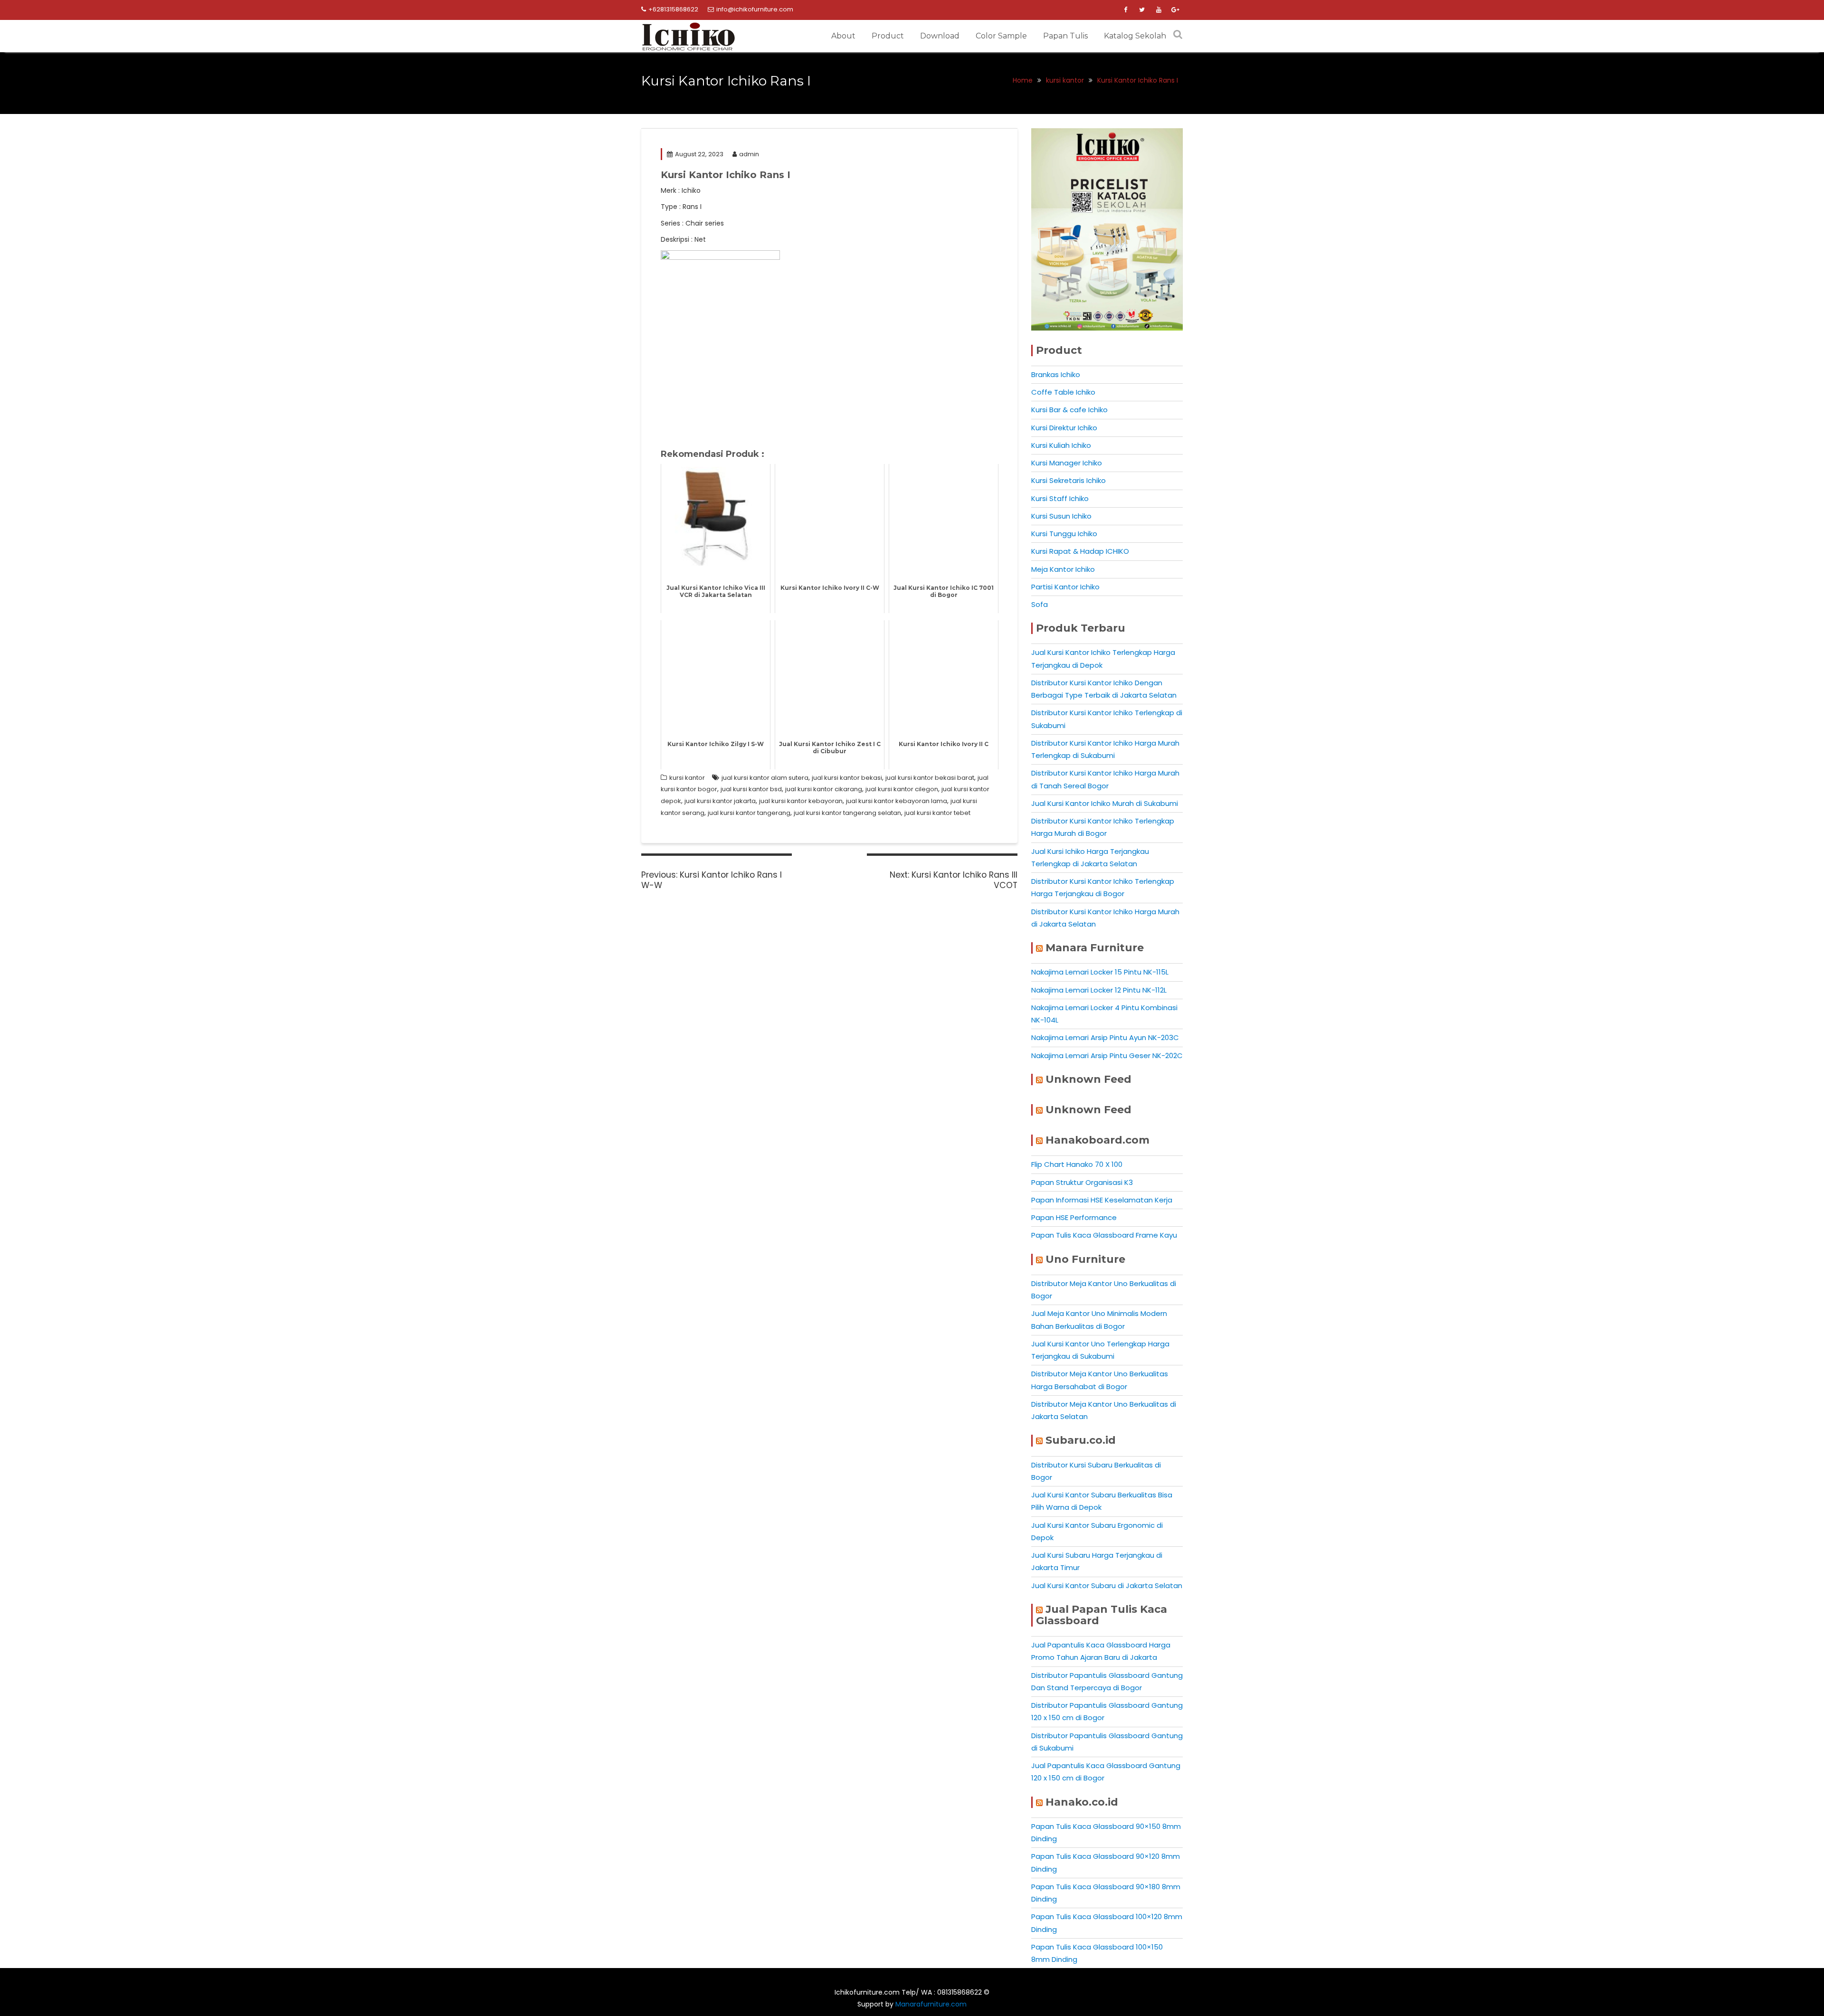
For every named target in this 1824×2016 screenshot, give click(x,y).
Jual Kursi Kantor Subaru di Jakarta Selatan (1107, 1585)
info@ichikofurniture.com (755, 9)
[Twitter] (1142, 10)
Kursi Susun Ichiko (1061, 516)
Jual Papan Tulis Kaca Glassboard (1102, 1615)
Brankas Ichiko (1056, 374)
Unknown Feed (1088, 1079)
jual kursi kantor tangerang (749, 813)
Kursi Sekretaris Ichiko (1069, 480)
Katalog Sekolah (1135, 36)
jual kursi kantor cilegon (902, 789)
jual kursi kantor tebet (937, 813)
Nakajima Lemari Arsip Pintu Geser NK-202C (1107, 1055)
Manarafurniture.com (931, 2004)
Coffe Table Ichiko (1063, 392)
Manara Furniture (1095, 948)
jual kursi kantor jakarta (720, 801)
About (843, 36)
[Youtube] (1159, 10)
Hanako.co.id (1082, 1802)
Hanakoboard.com (1097, 1140)
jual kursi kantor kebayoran (801, 801)
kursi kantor (687, 778)
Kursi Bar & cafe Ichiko (1069, 410)
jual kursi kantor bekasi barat (930, 778)
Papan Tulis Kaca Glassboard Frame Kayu (1104, 1235)
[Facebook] (1125, 10)
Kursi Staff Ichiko (1060, 498)
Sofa (1040, 604)
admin (749, 154)
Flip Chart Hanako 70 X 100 (1077, 1164)
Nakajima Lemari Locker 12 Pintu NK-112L (1099, 990)
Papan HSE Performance (1074, 1217)
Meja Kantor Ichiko (1063, 569)
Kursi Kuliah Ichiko (1061, 445)
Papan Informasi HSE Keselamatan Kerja (1102, 1200)
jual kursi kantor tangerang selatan (847, 813)
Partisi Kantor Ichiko (1065, 587)
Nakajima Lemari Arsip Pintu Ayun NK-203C (1105, 1037)
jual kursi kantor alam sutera (765, 778)
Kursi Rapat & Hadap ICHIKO (1080, 551)
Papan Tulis (1065, 36)
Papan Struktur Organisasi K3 (1082, 1182)
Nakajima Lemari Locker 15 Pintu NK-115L (1100, 972)
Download (940, 36)
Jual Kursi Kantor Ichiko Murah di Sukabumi (1105, 803)
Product (888, 36)
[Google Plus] (1175, 10)
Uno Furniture (1085, 1259)
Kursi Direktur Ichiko (1064, 428)
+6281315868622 (673, 9)
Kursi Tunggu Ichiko (1064, 534)
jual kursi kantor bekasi (847, 778)
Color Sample (1001, 36)
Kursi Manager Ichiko (1067, 463)
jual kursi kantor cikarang (824, 789)
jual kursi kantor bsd (751, 789)
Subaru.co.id (1081, 1440)
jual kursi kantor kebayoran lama (897, 801)
